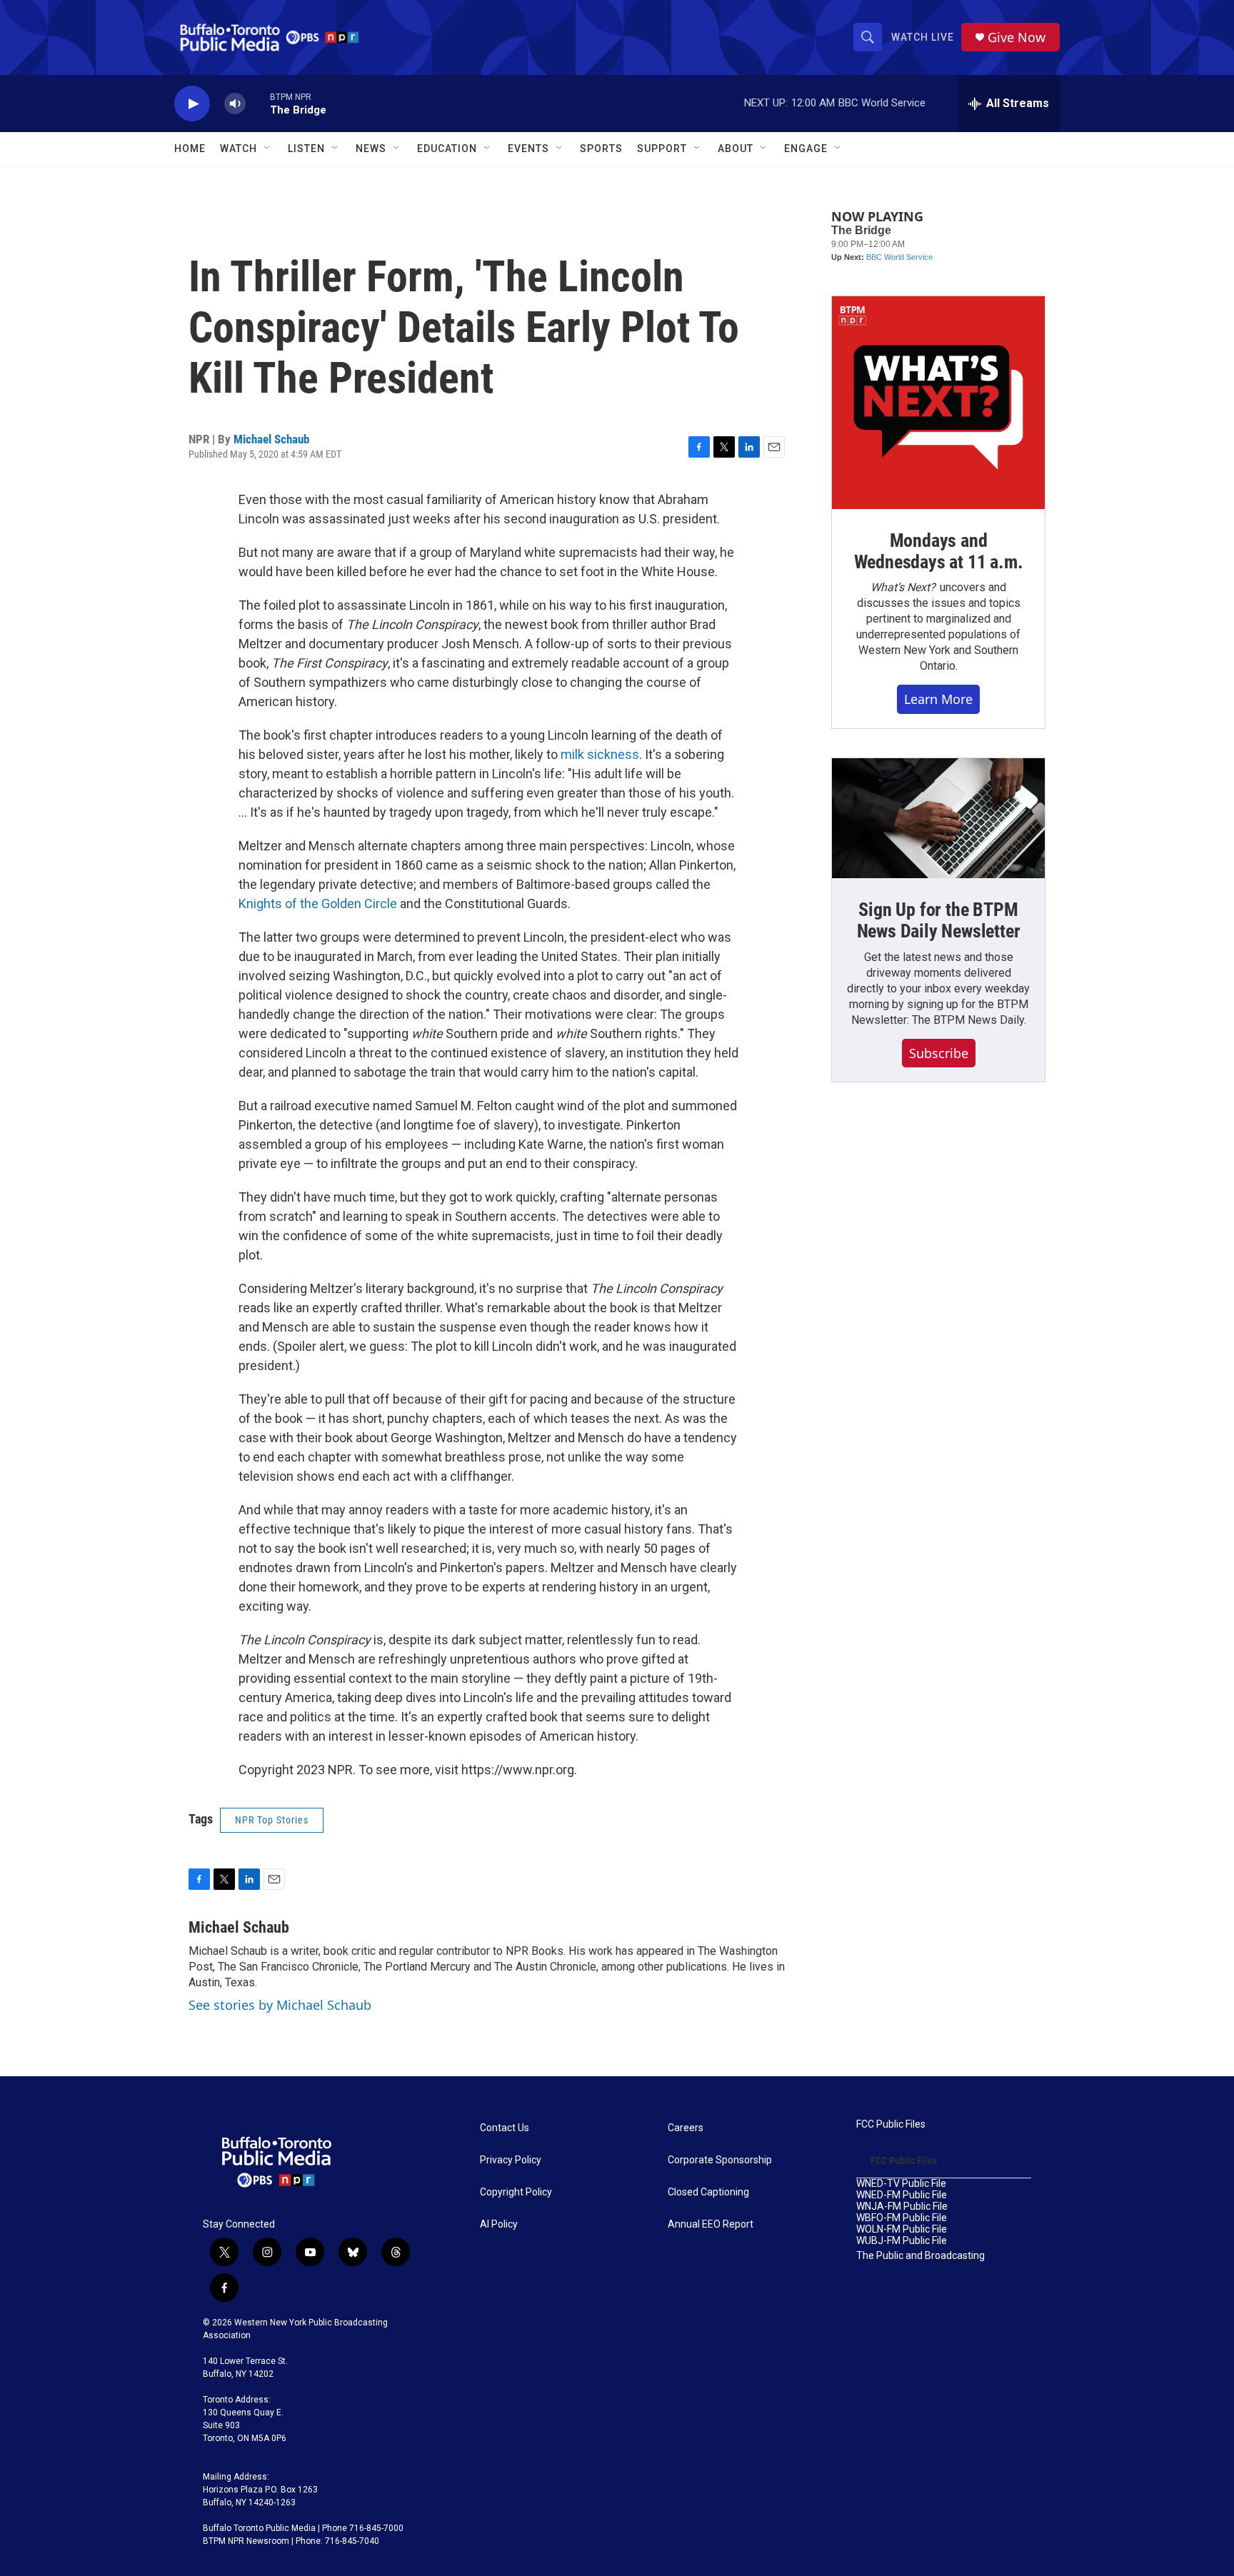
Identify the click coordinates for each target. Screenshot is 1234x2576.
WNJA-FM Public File (902, 2207)
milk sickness (600, 754)
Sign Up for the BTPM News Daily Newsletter (939, 920)
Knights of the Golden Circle (318, 904)
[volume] (235, 104)
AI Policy (499, 2224)
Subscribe (939, 1053)
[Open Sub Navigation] (268, 149)
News (371, 149)
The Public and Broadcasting (921, 2256)
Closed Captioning (708, 2192)
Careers (686, 2128)
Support (662, 149)
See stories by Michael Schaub (280, 2005)
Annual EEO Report (711, 2224)
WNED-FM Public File (902, 2195)
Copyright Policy (516, 2192)
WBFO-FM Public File (902, 2218)
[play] (192, 104)
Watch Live (923, 37)
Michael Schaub (271, 439)
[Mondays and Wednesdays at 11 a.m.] (938, 403)
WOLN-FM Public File (902, 2229)
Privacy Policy (511, 2160)
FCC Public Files (891, 2124)
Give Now (1017, 37)
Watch (239, 149)
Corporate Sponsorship (720, 2160)
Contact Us (505, 2128)
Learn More (938, 699)
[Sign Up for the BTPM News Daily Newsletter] (938, 818)
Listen (306, 149)
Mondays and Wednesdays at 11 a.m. (939, 551)
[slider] (258, 103)
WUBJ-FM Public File (902, 2241)
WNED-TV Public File (901, 2184)
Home (190, 149)
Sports (601, 149)
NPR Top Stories (272, 1820)
